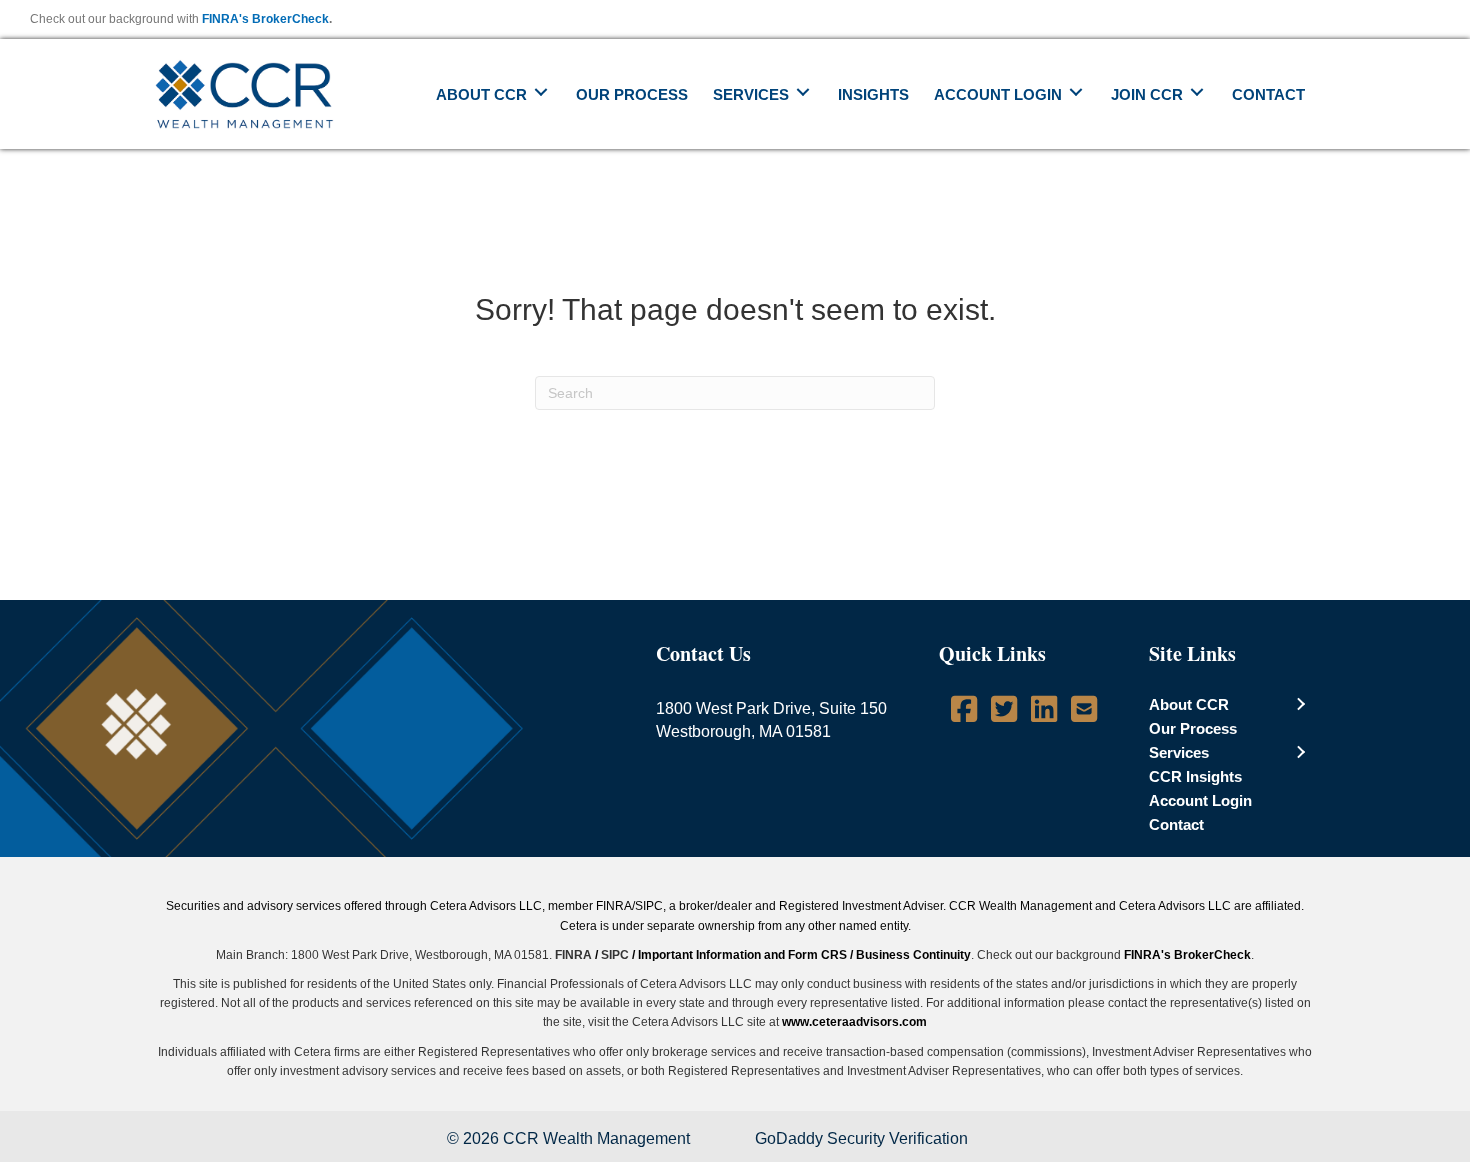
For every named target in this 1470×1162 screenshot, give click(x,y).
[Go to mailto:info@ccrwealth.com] (1084, 711)
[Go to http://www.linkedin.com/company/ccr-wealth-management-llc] (1044, 711)
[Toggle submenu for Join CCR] (1197, 92)
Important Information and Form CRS (742, 955)
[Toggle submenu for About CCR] (541, 92)
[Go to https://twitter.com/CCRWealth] (1004, 711)
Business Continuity (913, 955)
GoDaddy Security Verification (861, 1138)
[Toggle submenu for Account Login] (1076, 92)
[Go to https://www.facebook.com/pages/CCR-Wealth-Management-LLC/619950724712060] (964, 711)
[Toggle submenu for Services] (803, 92)
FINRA (573, 955)
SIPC (615, 955)
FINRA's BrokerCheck (265, 19)
